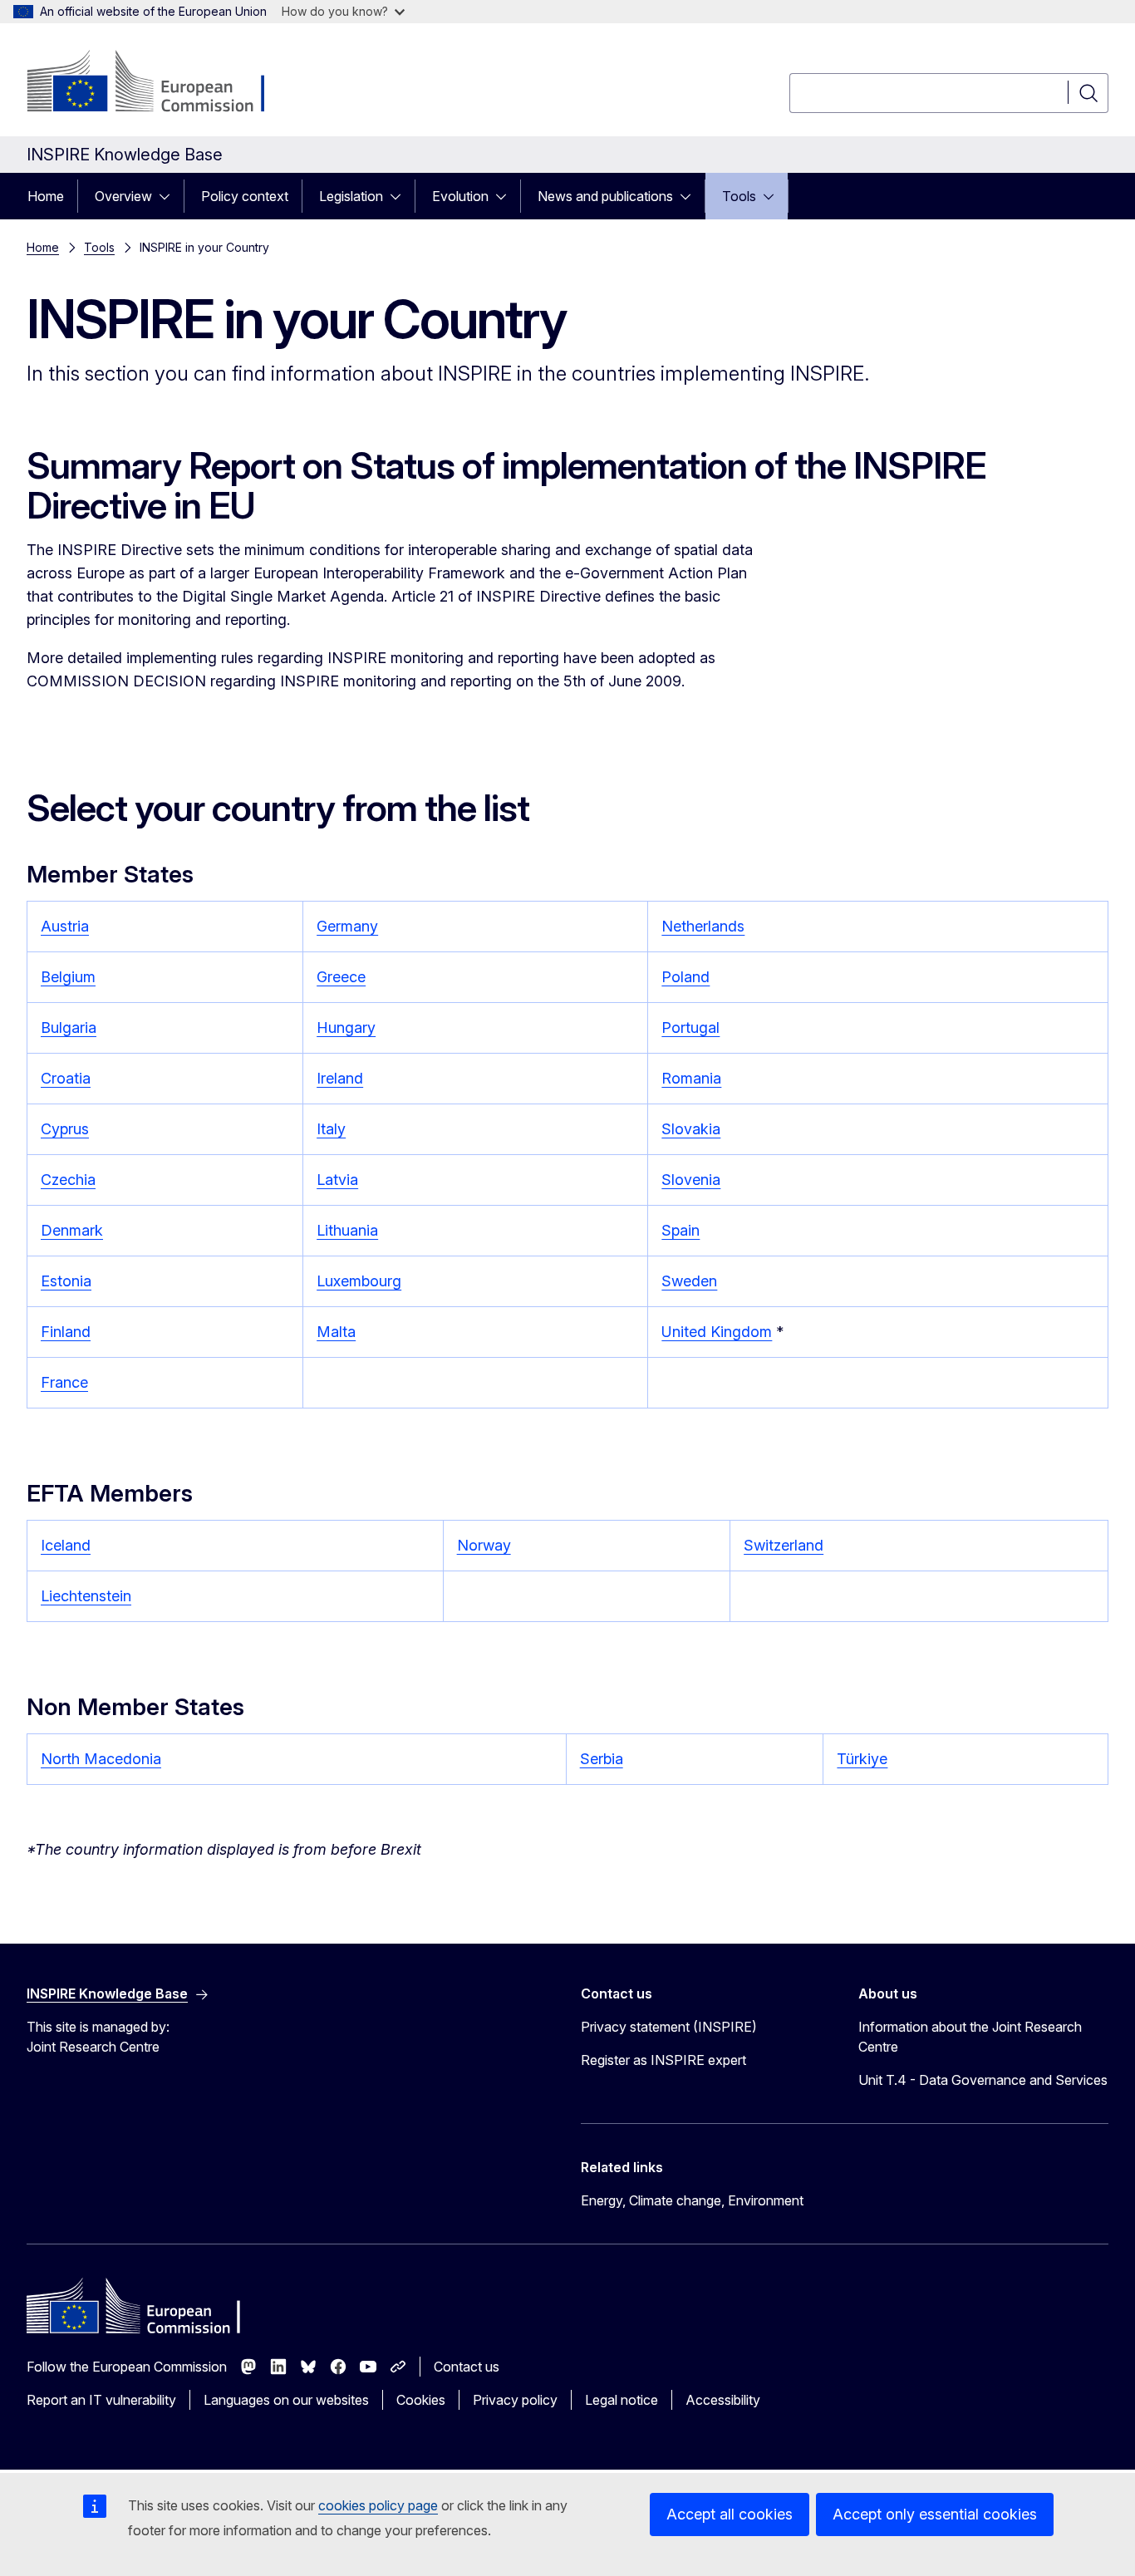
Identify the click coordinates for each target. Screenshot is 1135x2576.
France (64, 1382)
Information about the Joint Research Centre (970, 2037)
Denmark (72, 1230)
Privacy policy (515, 2400)
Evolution (460, 196)
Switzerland (784, 1545)
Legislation (351, 196)
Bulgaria (69, 1027)
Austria (65, 926)
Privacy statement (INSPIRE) (669, 2027)
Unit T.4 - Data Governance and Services (983, 2080)
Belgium (68, 977)
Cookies (421, 2400)
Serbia (602, 1759)
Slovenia (691, 1180)
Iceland (66, 1545)
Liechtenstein (86, 1596)
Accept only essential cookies (935, 2514)
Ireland (340, 1078)
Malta (336, 1332)
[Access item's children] (170, 196)
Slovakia (691, 1129)
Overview (123, 196)
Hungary (346, 1027)
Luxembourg (359, 1281)
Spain (681, 1230)
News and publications (605, 196)
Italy (331, 1129)
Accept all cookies (730, 2514)
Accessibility (723, 2400)
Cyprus (65, 1129)
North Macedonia (101, 1759)
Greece (341, 977)
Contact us (467, 2367)
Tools (739, 196)
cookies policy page (378, 2505)
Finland (66, 1332)
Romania (691, 1078)
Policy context (245, 196)
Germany (347, 926)
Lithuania (347, 1230)
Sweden (689, 1281)
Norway (484, 1545)
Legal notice (622, 2400)
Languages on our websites (286, 2400)
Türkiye (862, 1759)
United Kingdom (717, 1332)
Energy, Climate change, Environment (692, 2200)
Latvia (337, 1180)
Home (46, 196)
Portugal (690, 1027)
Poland (685, 977)
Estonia (66, 1281)
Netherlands (703, 926)
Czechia (68, 1180)
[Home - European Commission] (161, 83)
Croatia (66, 1078)
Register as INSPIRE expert (663, 2060)
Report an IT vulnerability (101, 2400)
